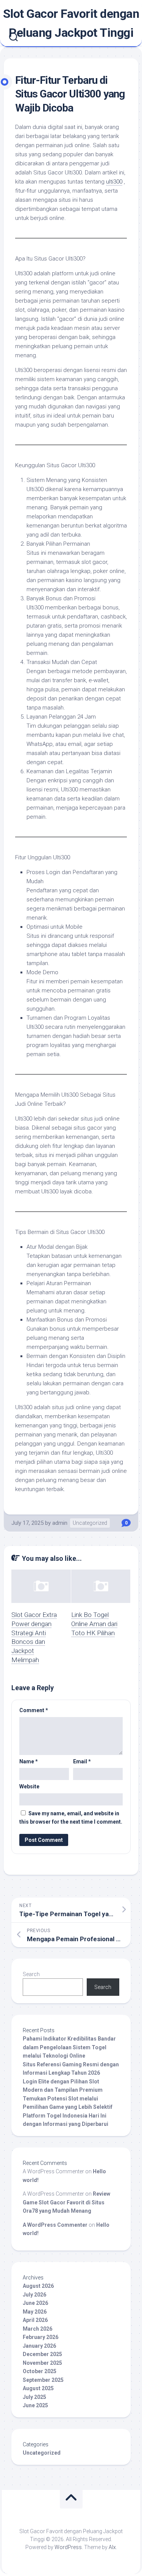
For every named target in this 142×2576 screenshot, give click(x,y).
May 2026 (35, 2312)
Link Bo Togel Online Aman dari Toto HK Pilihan (94, 1624)
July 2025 (34, 2397)
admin (60, 1523)
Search (31, 1974)
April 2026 (35, 2320)
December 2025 (42, 2354)
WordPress (68, 2547)
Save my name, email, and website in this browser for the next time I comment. (71, 1818)
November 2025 (42, 2363)
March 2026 (37, 2329)
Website (29, 1786)
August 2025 (38, 2388)
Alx (112, 2547)
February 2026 (41, 2337)
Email (82, 1761)
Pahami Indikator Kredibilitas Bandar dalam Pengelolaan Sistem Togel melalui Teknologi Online (69, 2047)
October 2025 (40, 2371)
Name (29, 1761)
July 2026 (34, 2295)
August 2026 (38, 2286)
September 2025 (43, 2380)
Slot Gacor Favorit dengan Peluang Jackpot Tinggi (71, 23)
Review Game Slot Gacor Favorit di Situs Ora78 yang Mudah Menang (66, 2202)
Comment (34, 1710)
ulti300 (114, 182)
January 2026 (39, 2346)
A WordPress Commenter (55, 2225)
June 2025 (35, 2405)
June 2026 (35, 2303)
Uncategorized (90, 1523)
